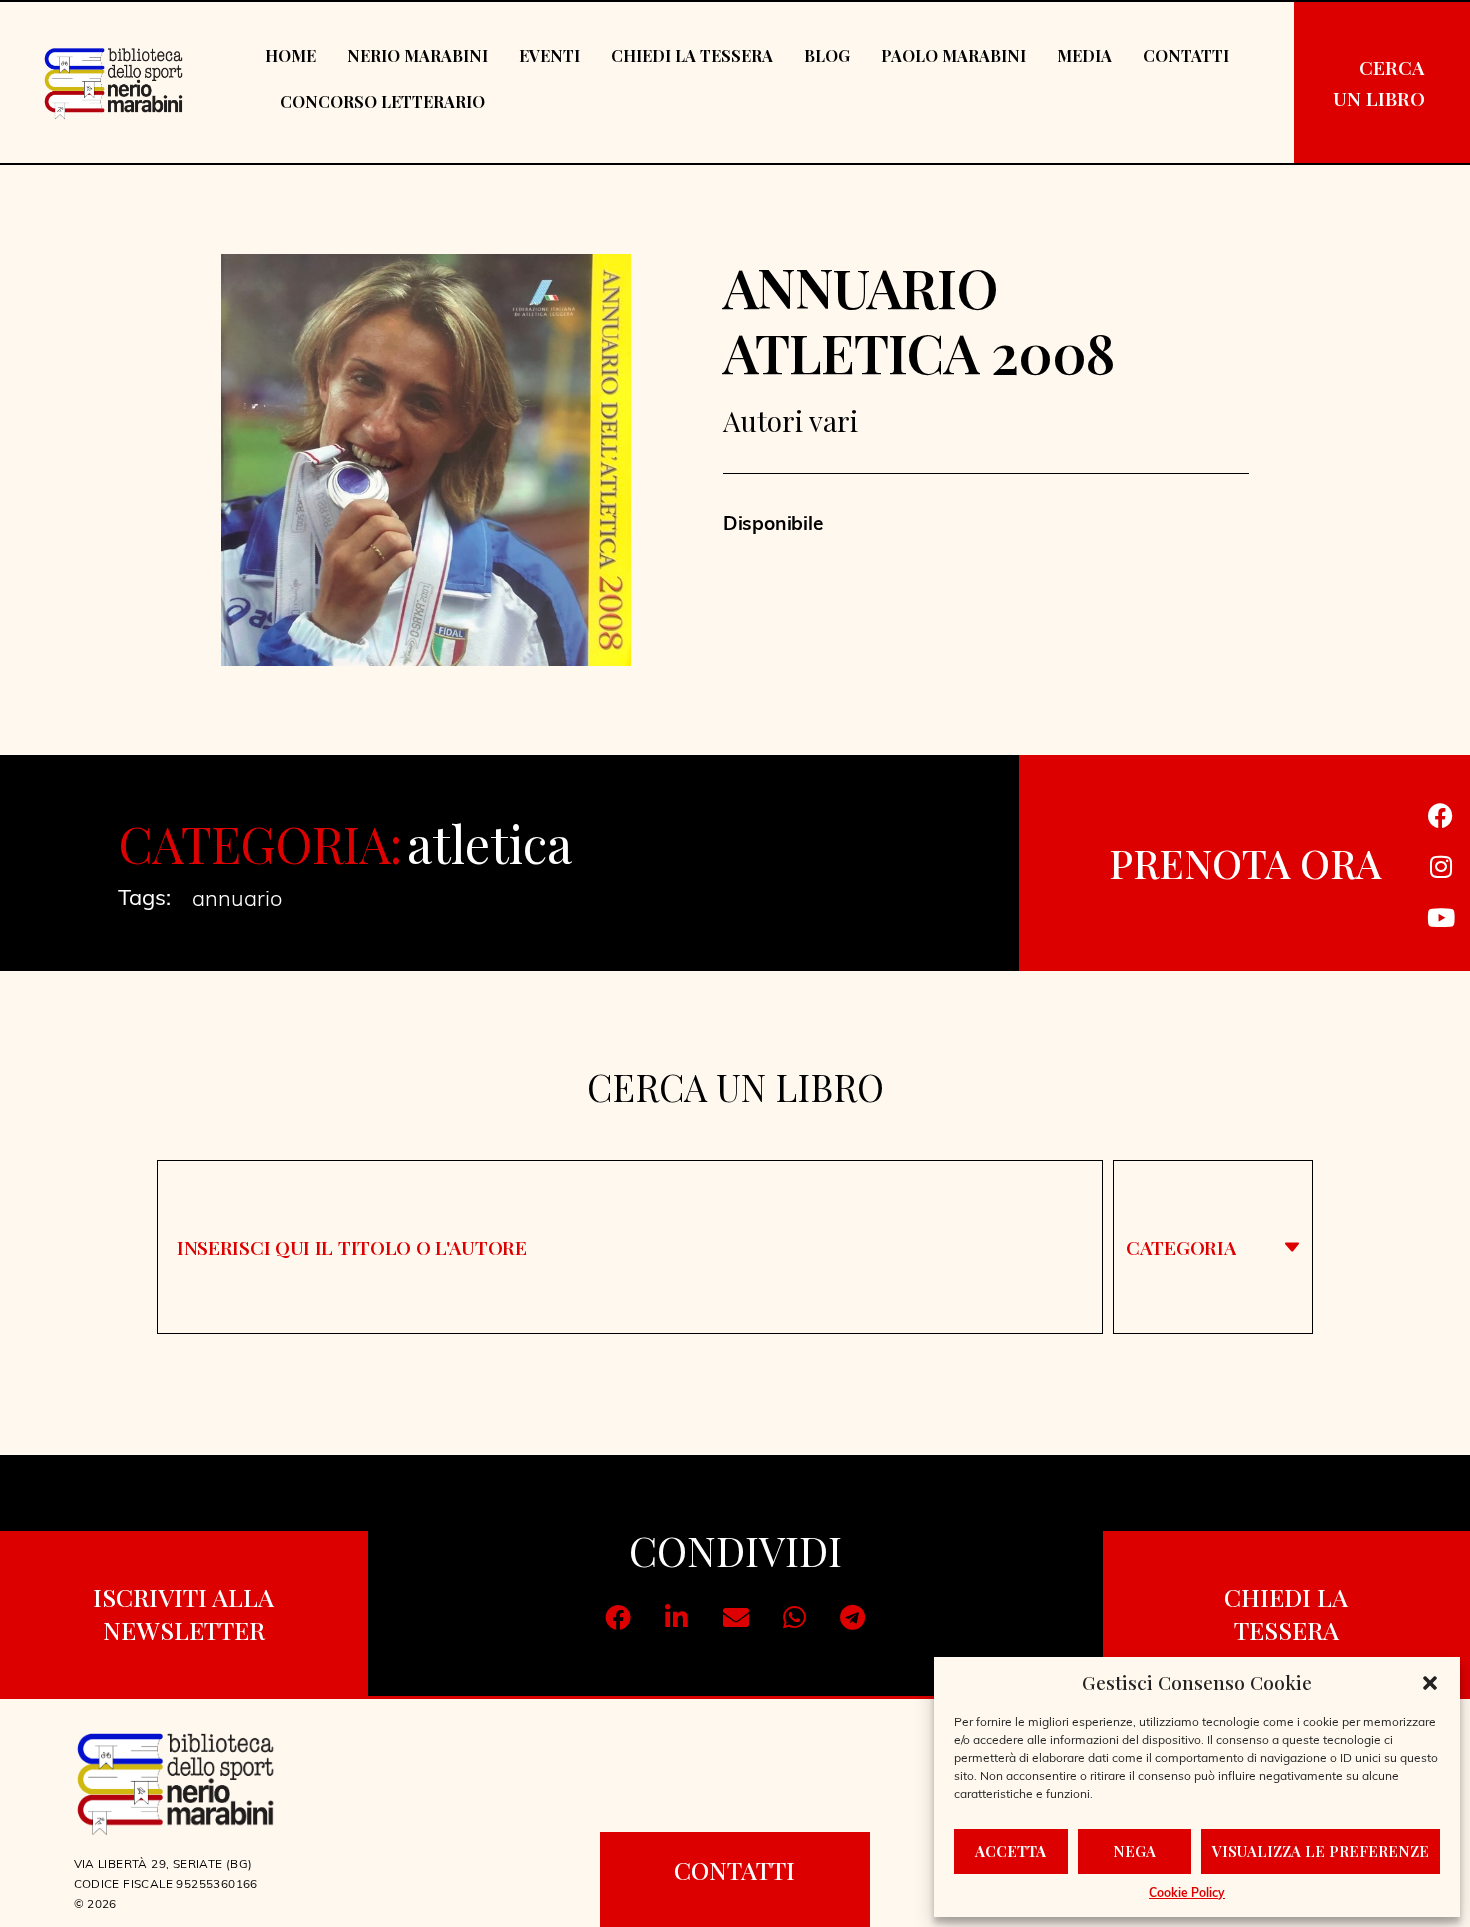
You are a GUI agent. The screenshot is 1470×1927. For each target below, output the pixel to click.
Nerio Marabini (417, 55)
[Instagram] (1441, 866)
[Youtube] (1441, 917)
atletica (488, 843)
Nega (1134, 1851)
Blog (827, 55)
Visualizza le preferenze (1320, 1851)
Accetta (1010, 1851)
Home (290, 55)
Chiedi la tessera (692, 55)
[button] (1430, 1683)
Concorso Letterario (382, 101)
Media (1084, 55)
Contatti (1186, 55)
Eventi (549, 55)
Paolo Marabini (953, 55)
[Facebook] (1441, 815)
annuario (237, 900)
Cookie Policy (1187, 1894)
